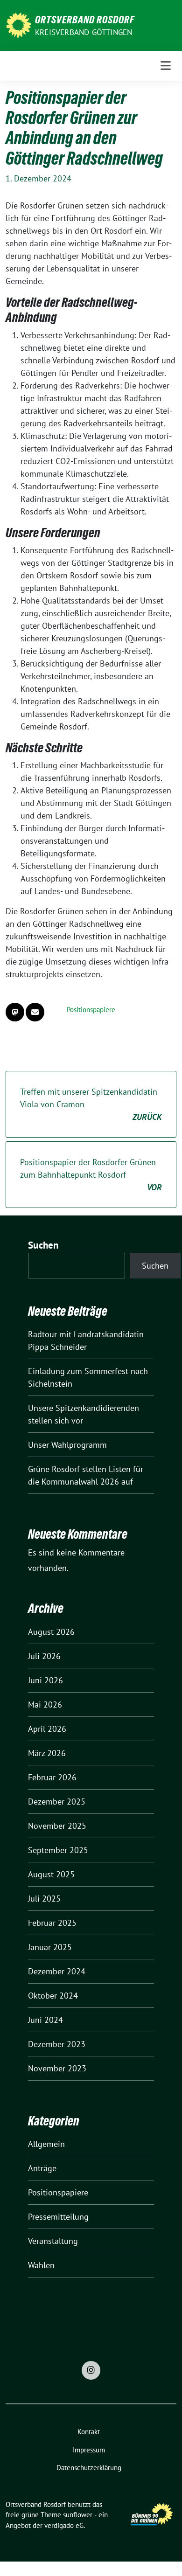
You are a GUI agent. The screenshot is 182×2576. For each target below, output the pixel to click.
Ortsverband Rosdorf (85, 20)
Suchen (43, 1245)
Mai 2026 (45, 1705)
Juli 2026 (44, 1656)
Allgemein (46, 2144)
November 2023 (57, 2068)
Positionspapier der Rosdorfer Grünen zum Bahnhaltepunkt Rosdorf (91, 1175)
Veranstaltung (53, 2241)
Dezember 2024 (57, 1971)
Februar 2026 (52, 1777)
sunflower (78, 2515)
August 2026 (51, 1632)
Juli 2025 (44, 1899)
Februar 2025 (52, 1923)
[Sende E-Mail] (35, 1012)
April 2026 (47, 1729)
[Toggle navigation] (166, 66)
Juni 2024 (45, 2020)
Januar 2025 (50, 1947)
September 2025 (58, 1850)
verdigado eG (64, 2525)
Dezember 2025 (57, 1802)
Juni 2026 (45, 1680)
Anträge (42, 2168)
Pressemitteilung (58, 2217)
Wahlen (41, 2265)
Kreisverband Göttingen (84, 32)
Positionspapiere (91, 1010)
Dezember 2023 (57, 2044)
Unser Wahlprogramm (67, 1445)
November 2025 (57, 1826)
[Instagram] (91, 2370)
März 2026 (47, 1753)
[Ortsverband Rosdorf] (18, 24)
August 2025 (51, 1874)
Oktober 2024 (53, 1996)
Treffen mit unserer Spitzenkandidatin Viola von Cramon (91, 1104)
